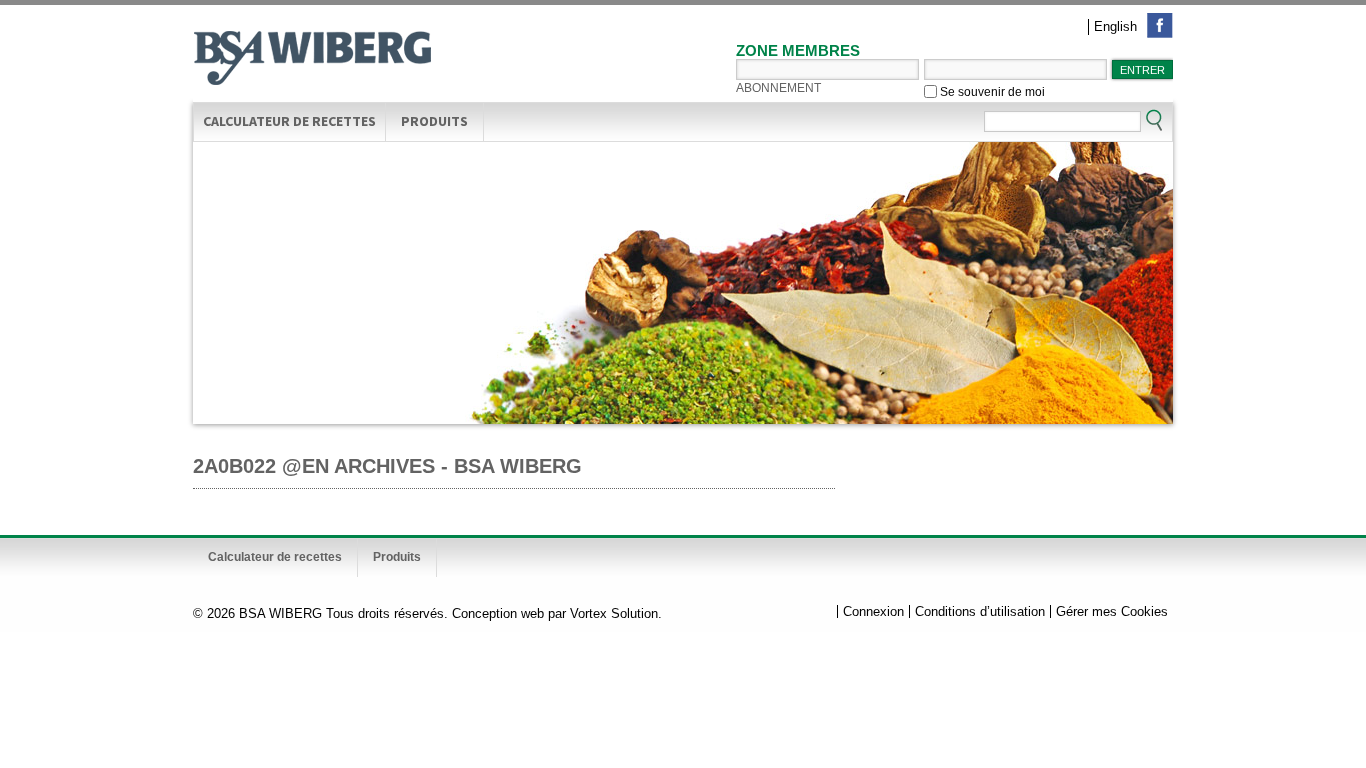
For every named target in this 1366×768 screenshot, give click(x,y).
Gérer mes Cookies (1112, 611)
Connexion (873, 611)
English (1115, 26)
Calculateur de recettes (289, 121)
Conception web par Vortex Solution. (557, 613)
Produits (434, 121)
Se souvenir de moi (991, 91)
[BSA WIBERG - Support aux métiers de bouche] (313, 60)
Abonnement (778, 88)
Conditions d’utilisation (980, 611)
